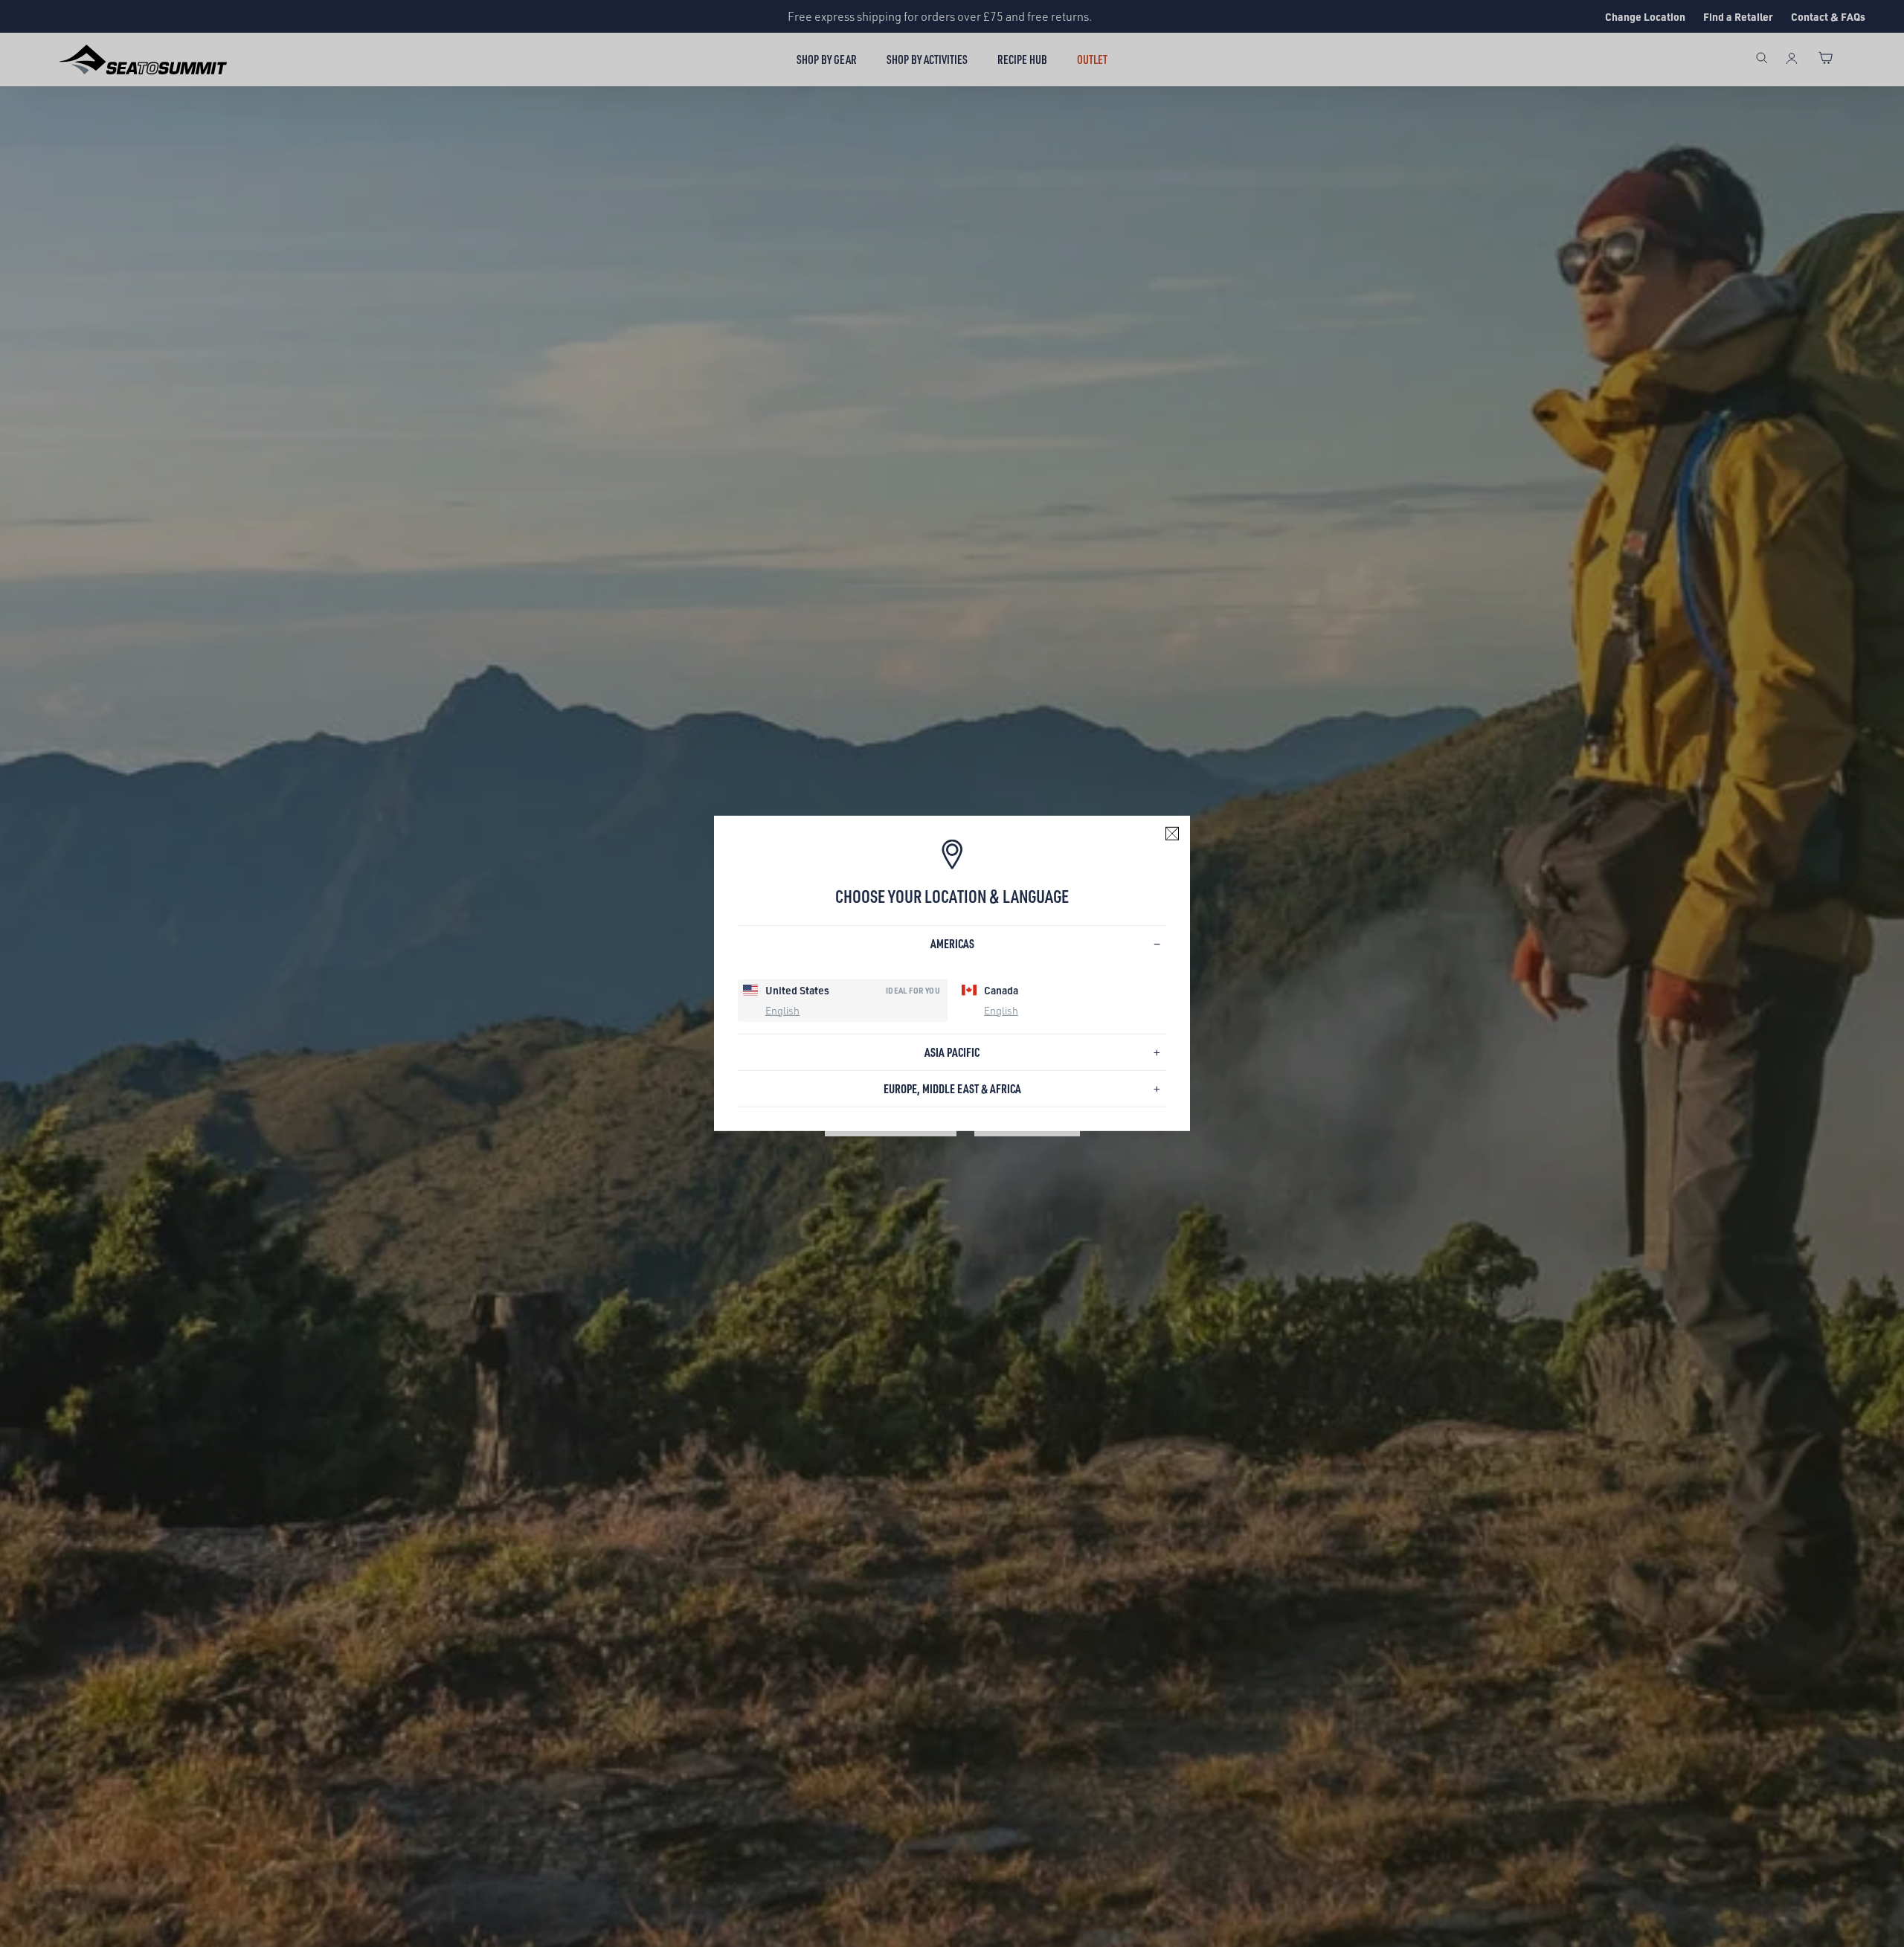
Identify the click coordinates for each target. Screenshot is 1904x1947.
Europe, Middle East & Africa (952, 1088)
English (782, 1010)
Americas (952, 943)
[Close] (1172, 834)
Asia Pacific (952, 1052)
